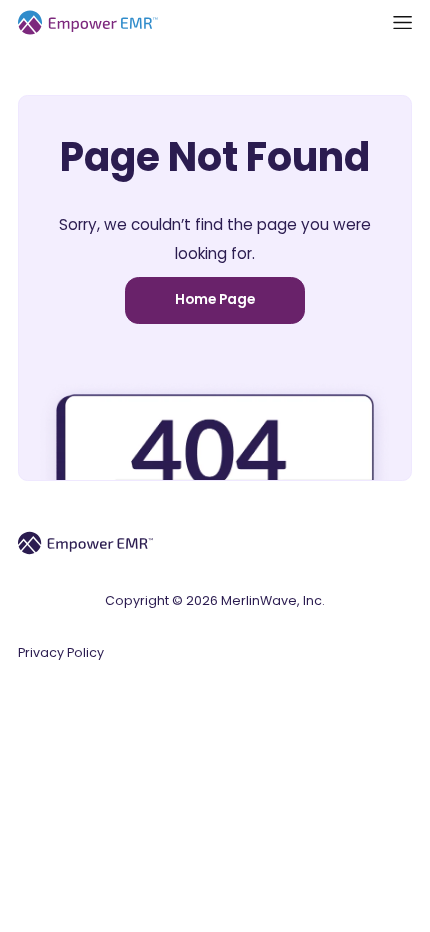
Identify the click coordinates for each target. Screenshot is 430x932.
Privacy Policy (61, 652)
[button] (402, 22)
